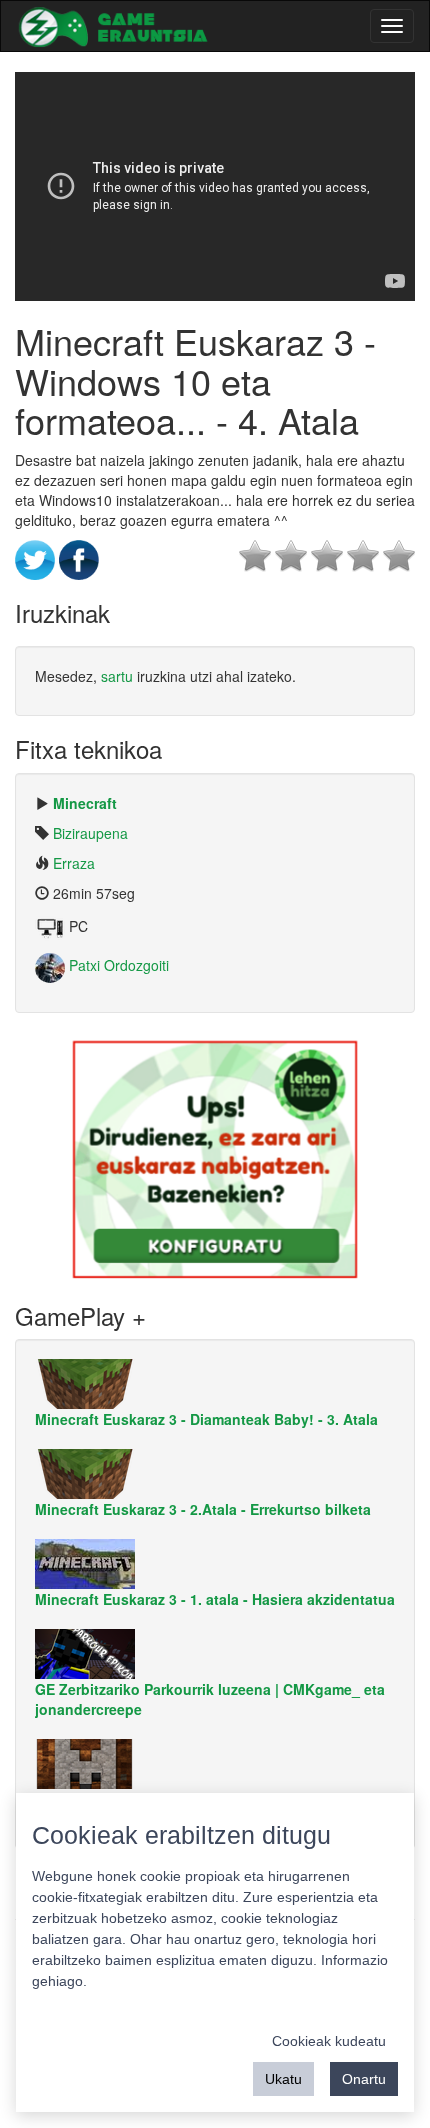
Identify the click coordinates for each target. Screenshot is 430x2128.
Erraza (74, 863)
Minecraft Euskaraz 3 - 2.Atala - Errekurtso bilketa (203, 1509)
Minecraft (85, 803)
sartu (117, 676)
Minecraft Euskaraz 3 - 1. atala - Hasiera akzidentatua (215, 1599)
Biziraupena (90, 833)
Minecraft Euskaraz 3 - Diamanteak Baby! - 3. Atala (206, 1419)
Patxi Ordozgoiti (117, 965)
